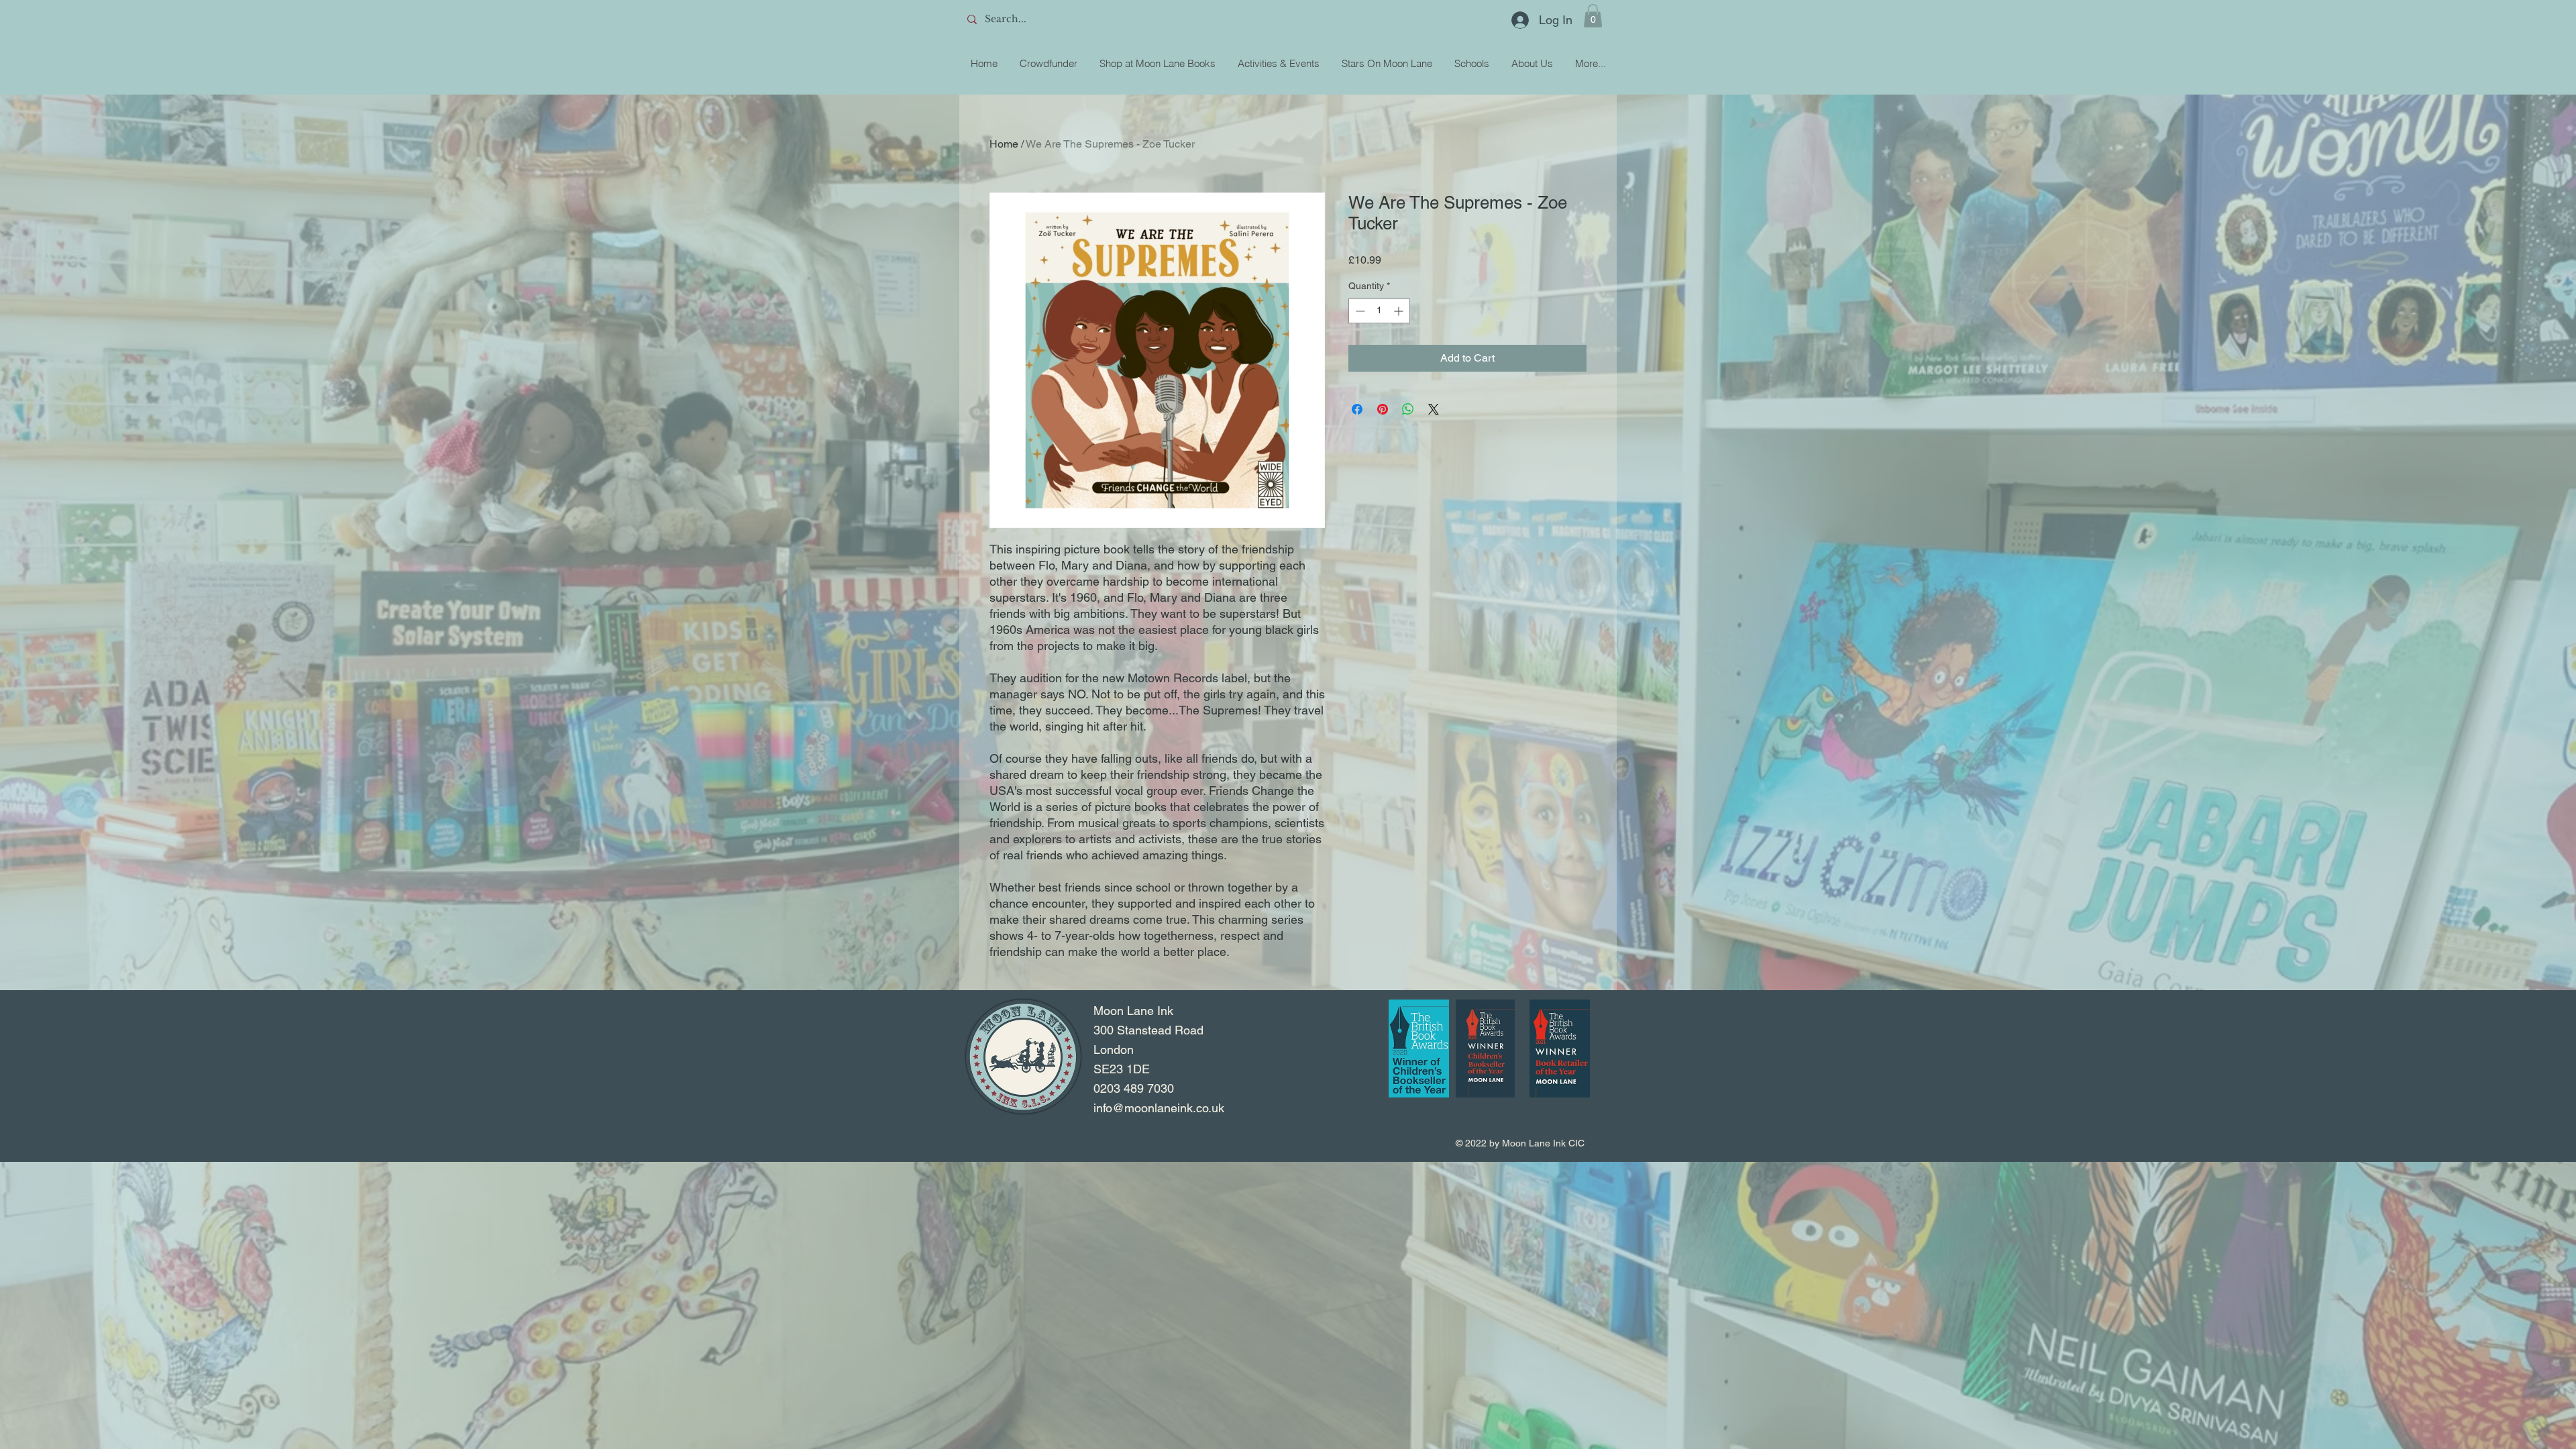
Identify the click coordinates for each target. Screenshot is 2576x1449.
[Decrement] (1359, 311)
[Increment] (1400, 311)
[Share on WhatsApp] (1408, 409)
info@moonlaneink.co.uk (1159, 1108)
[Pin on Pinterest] (1383, 409)
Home (1004, 144)
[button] (1593, 16)
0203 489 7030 (1134, 1088)
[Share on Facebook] (1357, 409)
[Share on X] (1434, 409)
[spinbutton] (1379, 311)
